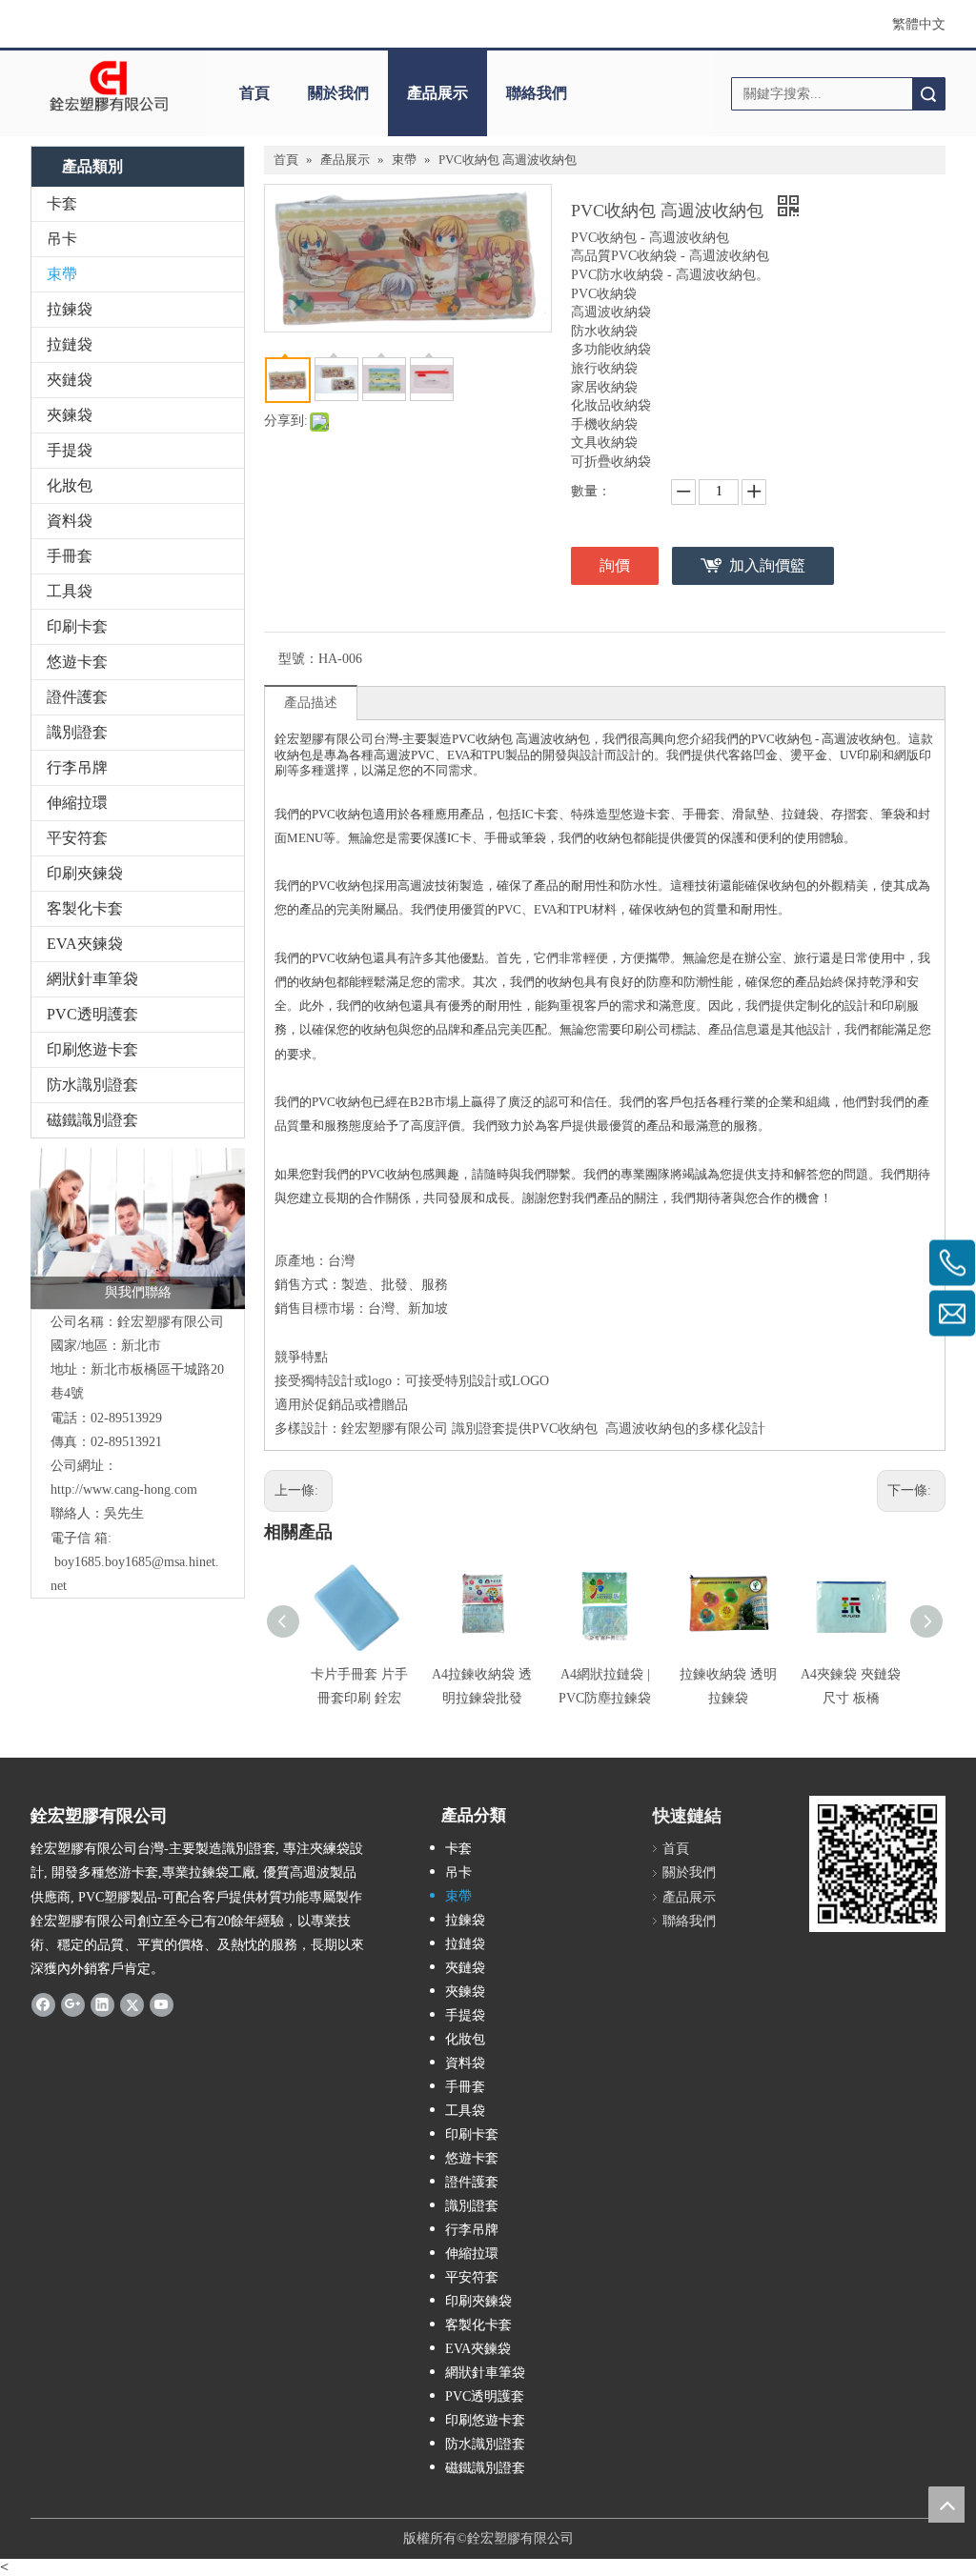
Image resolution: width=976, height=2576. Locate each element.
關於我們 (338, 93)
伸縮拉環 (77, 803)
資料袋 (70, 521)
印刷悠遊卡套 (92, 1049)
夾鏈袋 (70, 380)
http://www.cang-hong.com (124, 1489)
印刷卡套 (77, 626)
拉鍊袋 (70, 309)
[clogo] (109, 87)
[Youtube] (162, 2003)
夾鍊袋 (70, 415)
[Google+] (73, 2003)
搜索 (928, 94)
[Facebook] (43, 2003)
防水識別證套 (92, 1085)
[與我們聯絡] (138, 1228)
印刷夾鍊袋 (85, 873)
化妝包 (70, 485)
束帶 (62, 274)
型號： (298, 659)
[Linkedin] (102, 2003)
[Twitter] (132, 2003)
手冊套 (70, 556)
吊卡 (62, 239)
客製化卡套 (85, 908)
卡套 (62, 203)
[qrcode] (877, 1864)
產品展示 (437, 93)
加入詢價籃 (767, 565)
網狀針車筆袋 (92, 979)
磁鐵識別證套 (92, 1120)
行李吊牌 (77, 767)
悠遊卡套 (77, 662)
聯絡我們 (537, 93)
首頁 (254, 93)
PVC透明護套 (92, 1014)
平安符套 (77, 838)
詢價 (615, 565)
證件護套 (77, 697)
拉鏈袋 (70, 344)
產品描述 (311, 703)
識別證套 (77, 732)
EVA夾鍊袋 (85, 944)
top (946, 2505)
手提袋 (70, 450)
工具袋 (70, 591)
